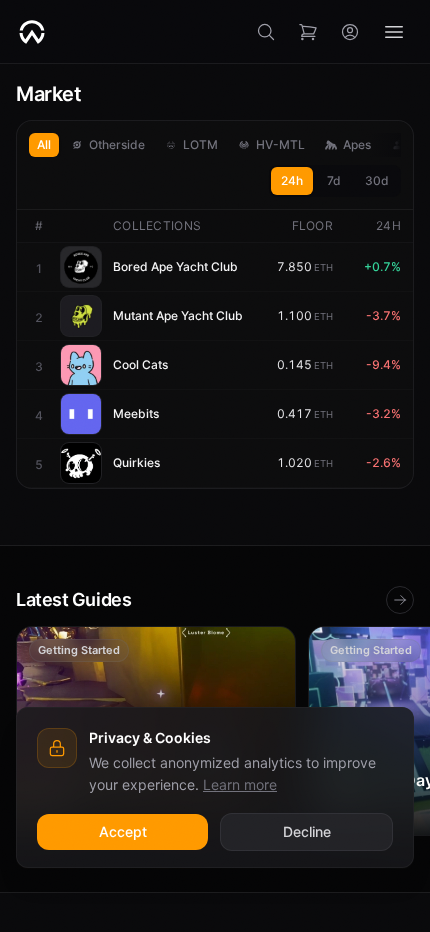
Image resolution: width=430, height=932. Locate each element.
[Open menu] (394, 32)
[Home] (32, 32)
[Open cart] (308, 32)
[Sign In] (350, 32)
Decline (307, 831)
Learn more (240, 784)
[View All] (400, 600)
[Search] (266, 32)
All (44, 144)
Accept (123, 831)
